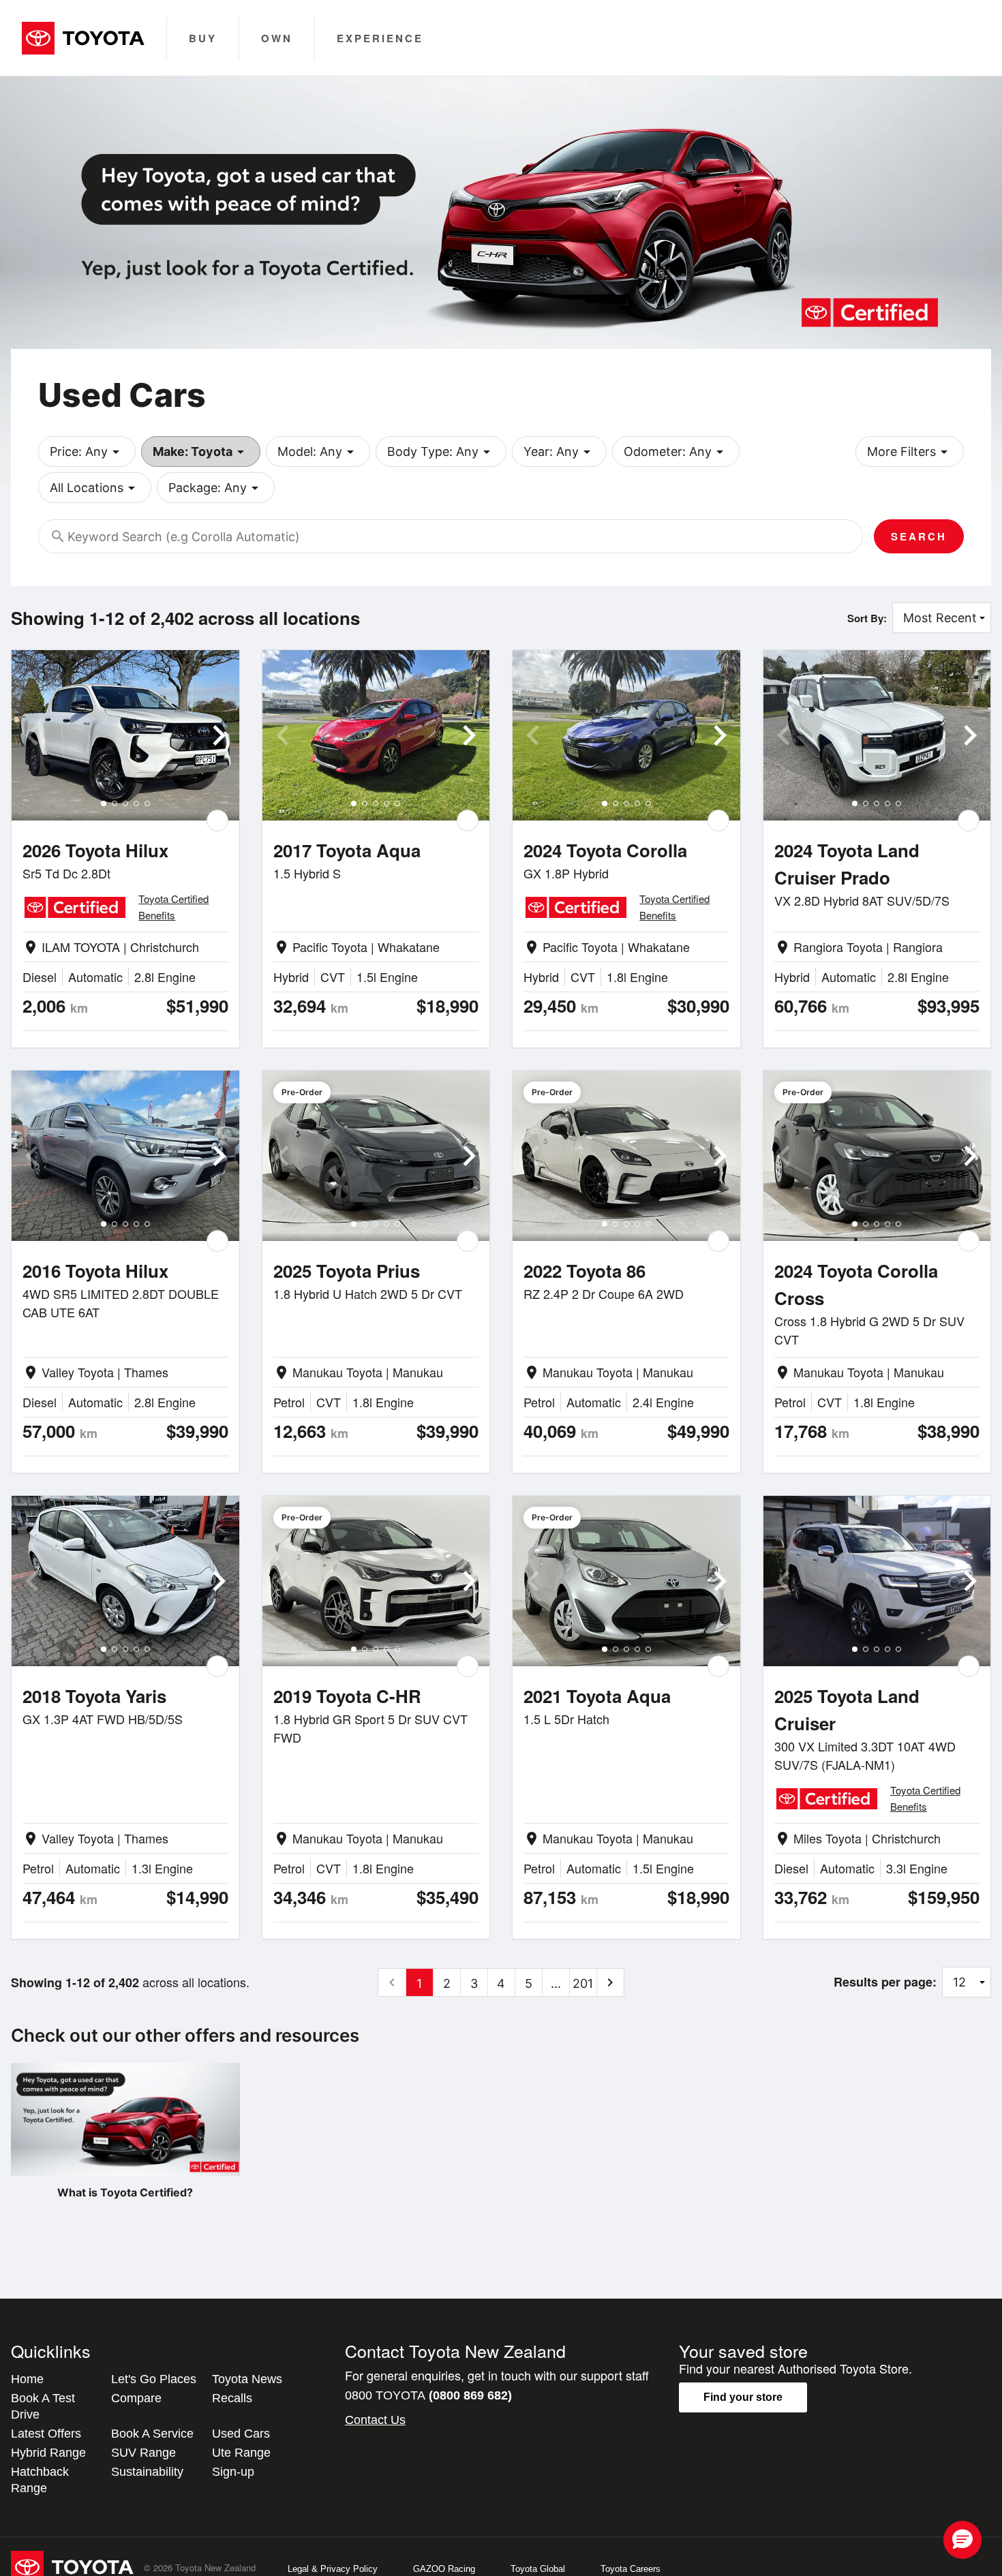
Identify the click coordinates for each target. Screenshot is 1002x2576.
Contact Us (375, 2420)
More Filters (910, 452)
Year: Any (559, 452)
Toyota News (247, 2379)
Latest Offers (46, 2434)
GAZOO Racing (444, 2569)
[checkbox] (217, 821)
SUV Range (143, 2453)
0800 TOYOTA (428, 2395)
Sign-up (233, 2472)
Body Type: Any (441, 452)
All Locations (95, 488)
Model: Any (318, 452)
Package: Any (216, 488)
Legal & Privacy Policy (333, 2569)
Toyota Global (538, 2569)
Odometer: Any (676, 452)
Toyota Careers (631, 2569)
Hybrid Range (48, 2453)
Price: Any (87, 452)
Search (919, 536)
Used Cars (241, 2434)
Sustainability (147, 2472)
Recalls (232, 2398)
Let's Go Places (154, 2379)
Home (27, 2379)
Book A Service (152, 2434)
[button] (962, 2540)
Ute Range (241, 2453)
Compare (136, 2398)
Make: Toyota (201, 452)
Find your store (743, 2397)
